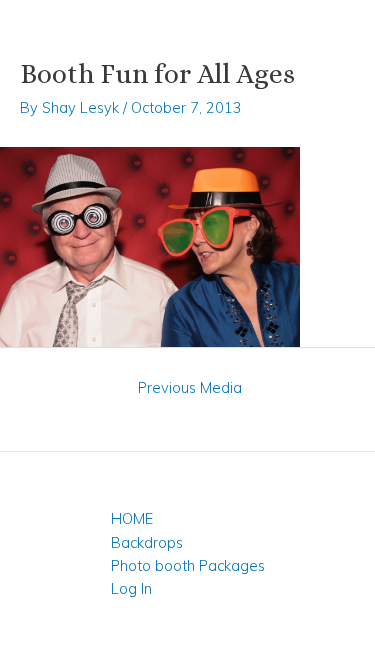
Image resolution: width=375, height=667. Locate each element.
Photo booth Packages (188, 565)
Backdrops (147, 542)
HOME (132, 518)
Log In (131, 588)
